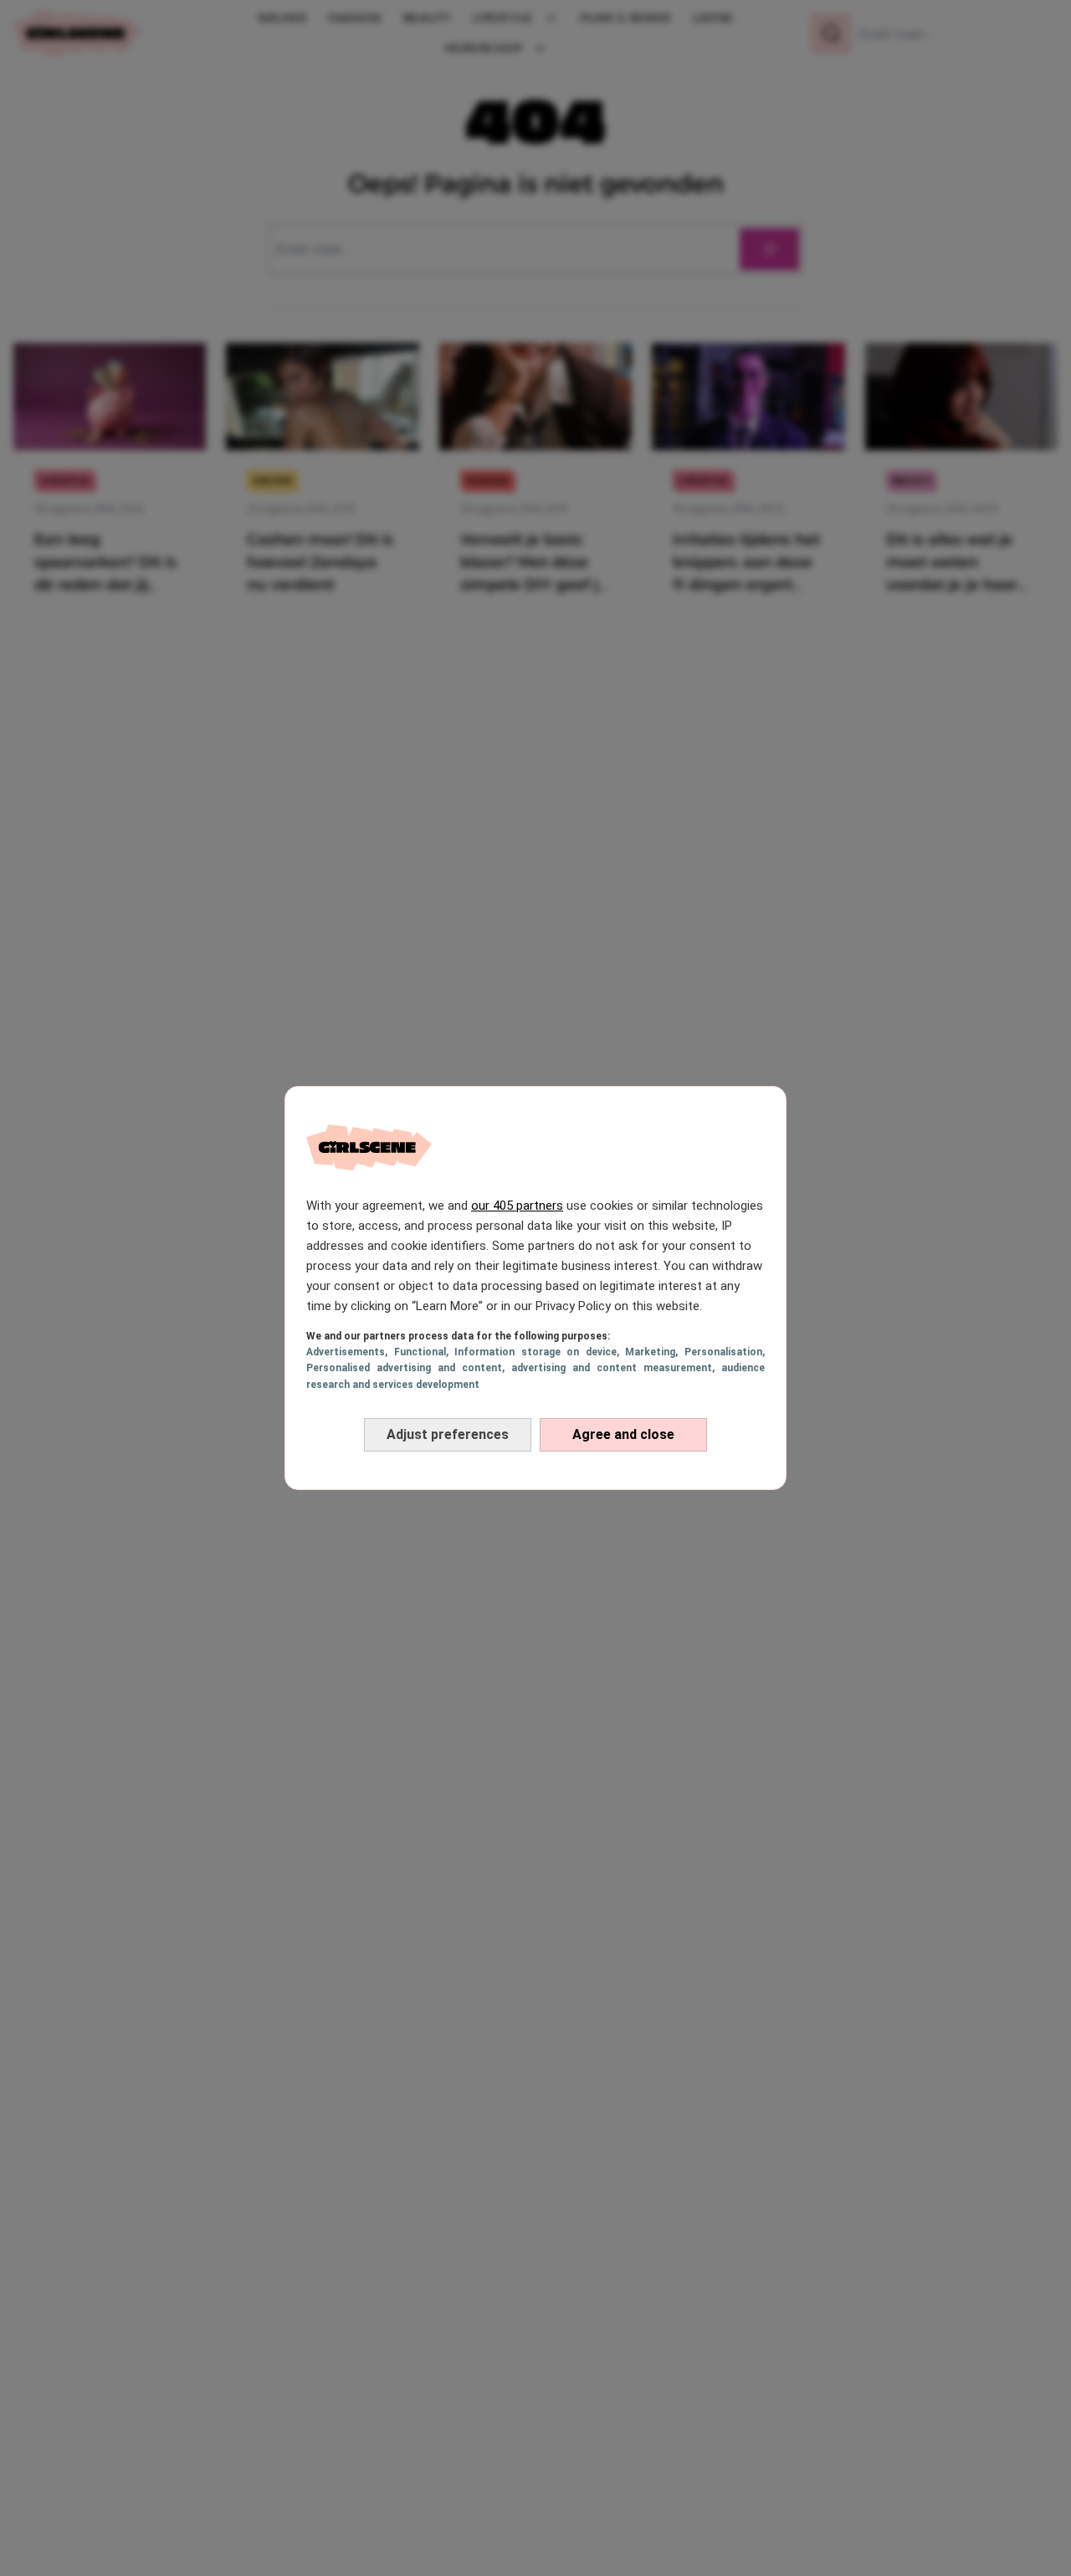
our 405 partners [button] (517, 1206)
